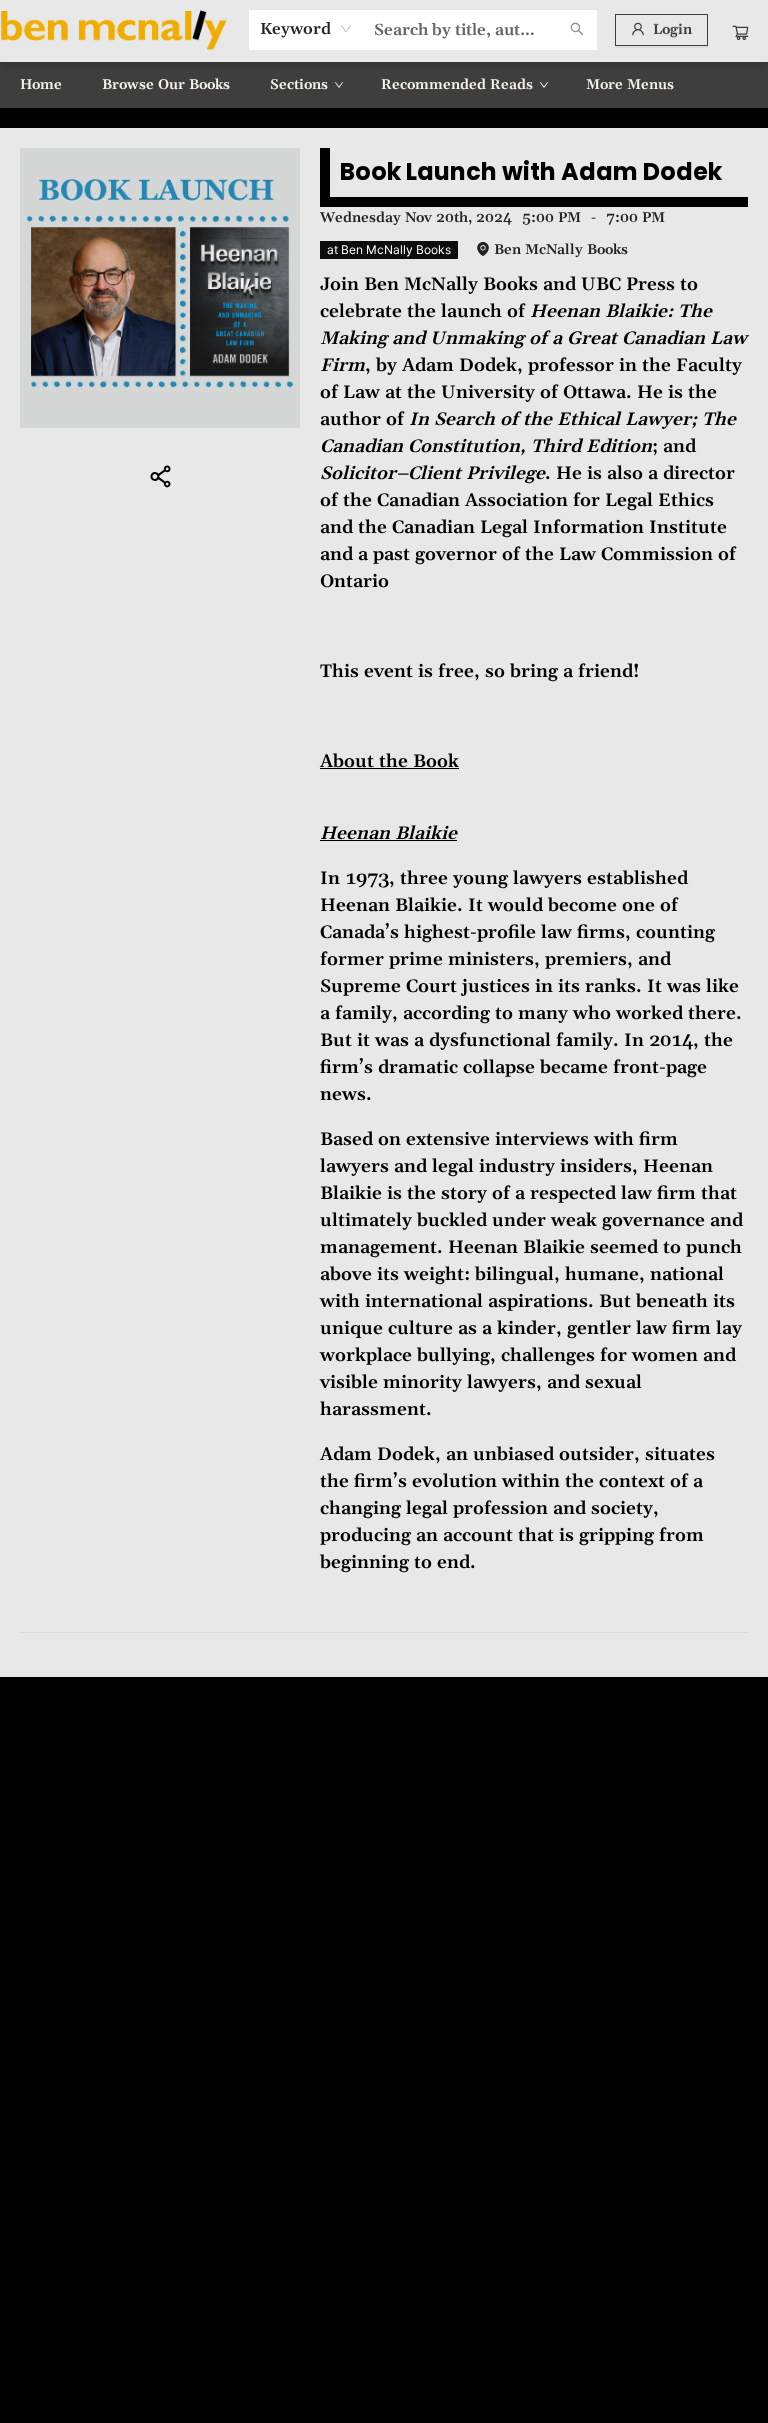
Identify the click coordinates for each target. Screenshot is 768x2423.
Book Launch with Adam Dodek (531, 171)
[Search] (577, 30)
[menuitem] (41, 85)
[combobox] (306, 29)
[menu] (384, 85)
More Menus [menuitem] (630, 85)
